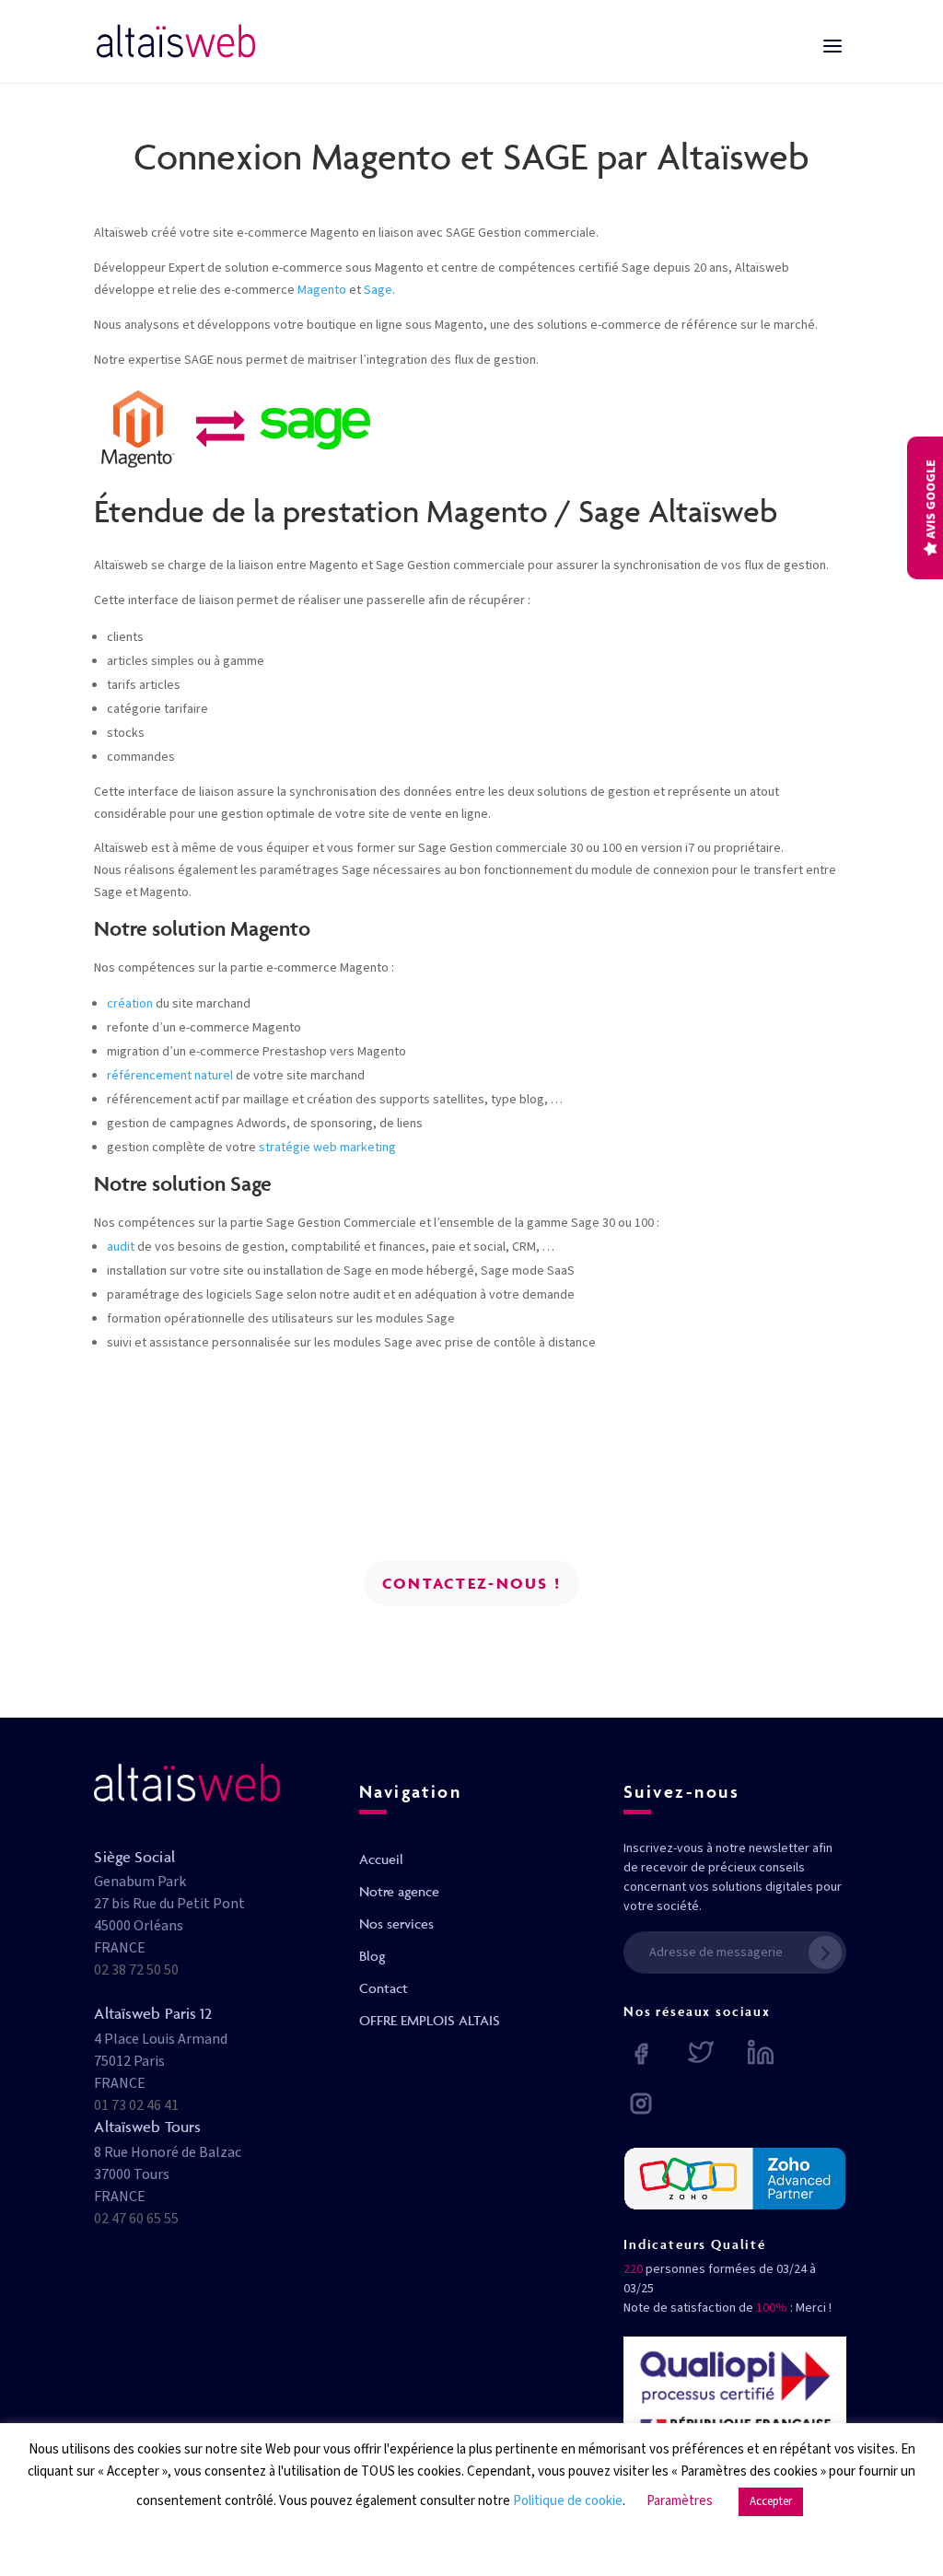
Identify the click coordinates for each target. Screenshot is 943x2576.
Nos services (396, 1923)
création (130, 1004)
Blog (372, 1956)
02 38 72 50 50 (136, 1970)
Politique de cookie (568, 2501)
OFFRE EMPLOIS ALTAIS (430, 2020)
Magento (322, 290)
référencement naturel (170, 1076)
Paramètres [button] (680, 2501)
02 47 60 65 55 (136, 2219)
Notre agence (399, 1891)
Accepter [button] (771, 2501)
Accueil (381, 1859)
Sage (378, 290)
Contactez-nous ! (471, 1583)
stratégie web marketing (327, 1148)
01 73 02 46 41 (136, 2105)
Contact (384, 1988)
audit (121, 1247)
